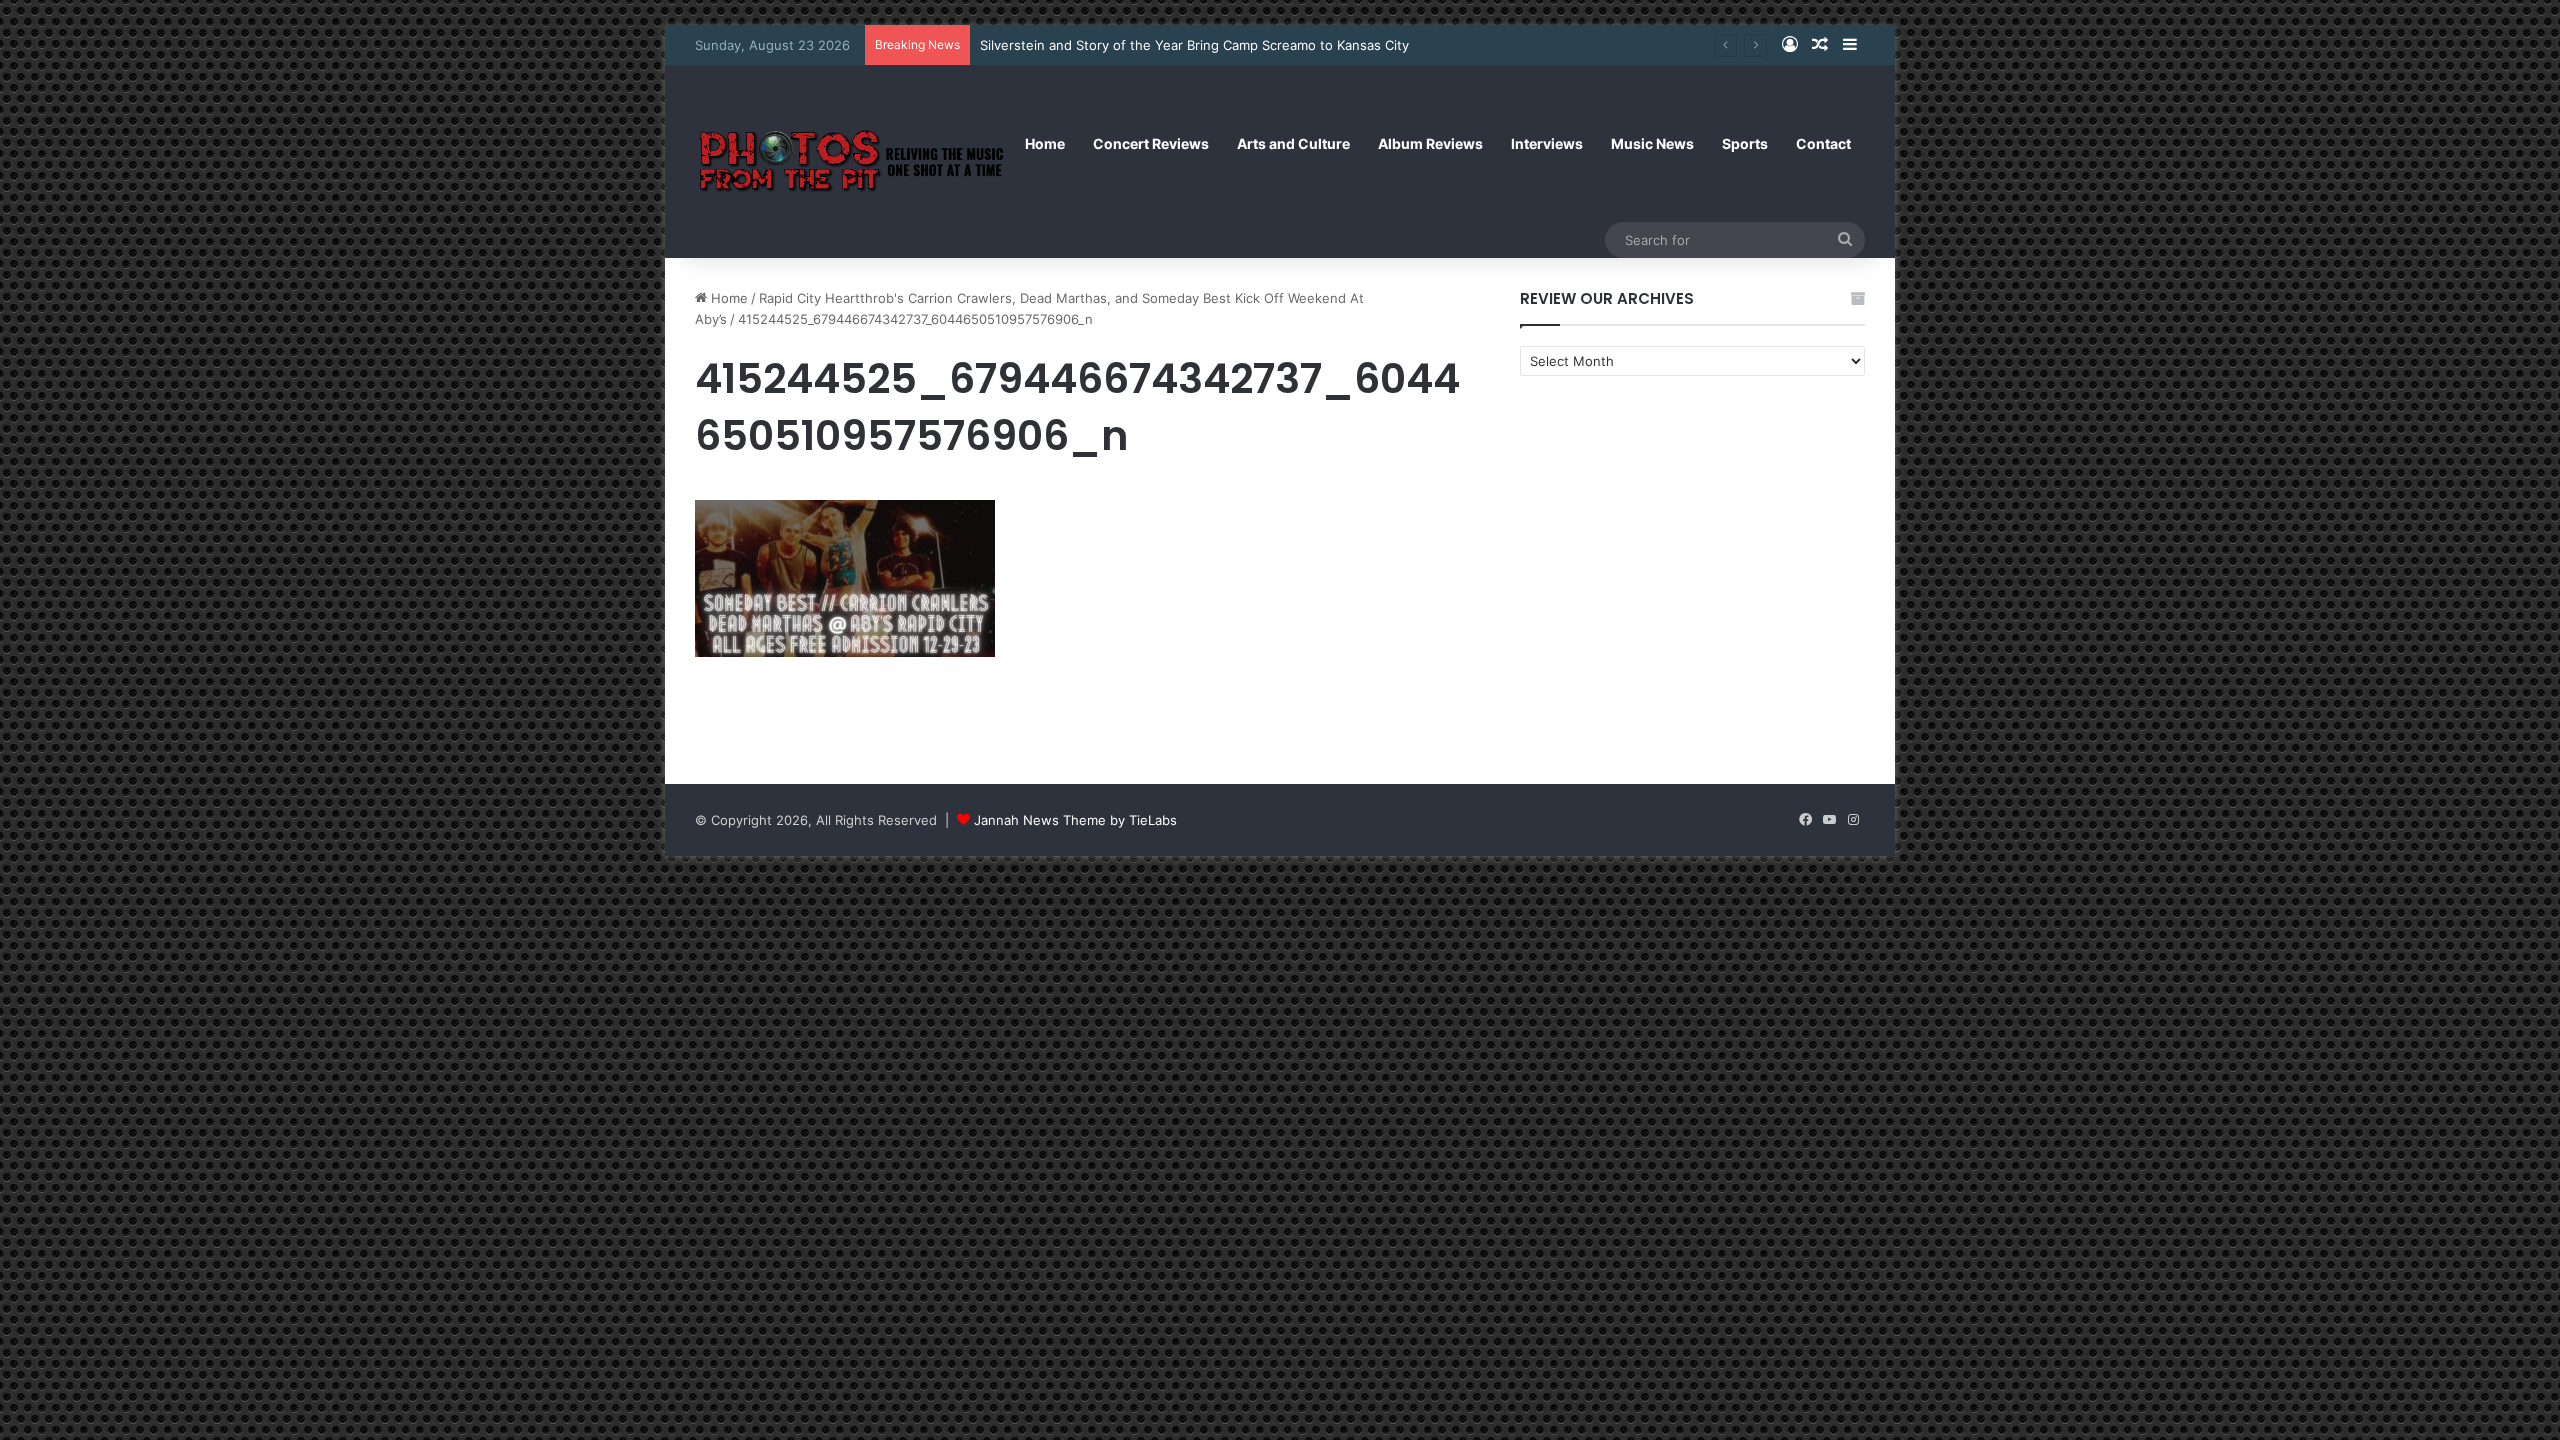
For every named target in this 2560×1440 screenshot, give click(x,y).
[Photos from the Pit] (853, 161)
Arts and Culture (1293, 143)
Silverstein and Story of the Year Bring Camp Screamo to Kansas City (1194, 45)
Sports (1745, 143)
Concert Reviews (1151, 143)
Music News (1652, 143)
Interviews (1547, 143)
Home (1045, 143)
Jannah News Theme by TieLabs (1075, 820)
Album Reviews (1430, 143)
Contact (1823, 143)
